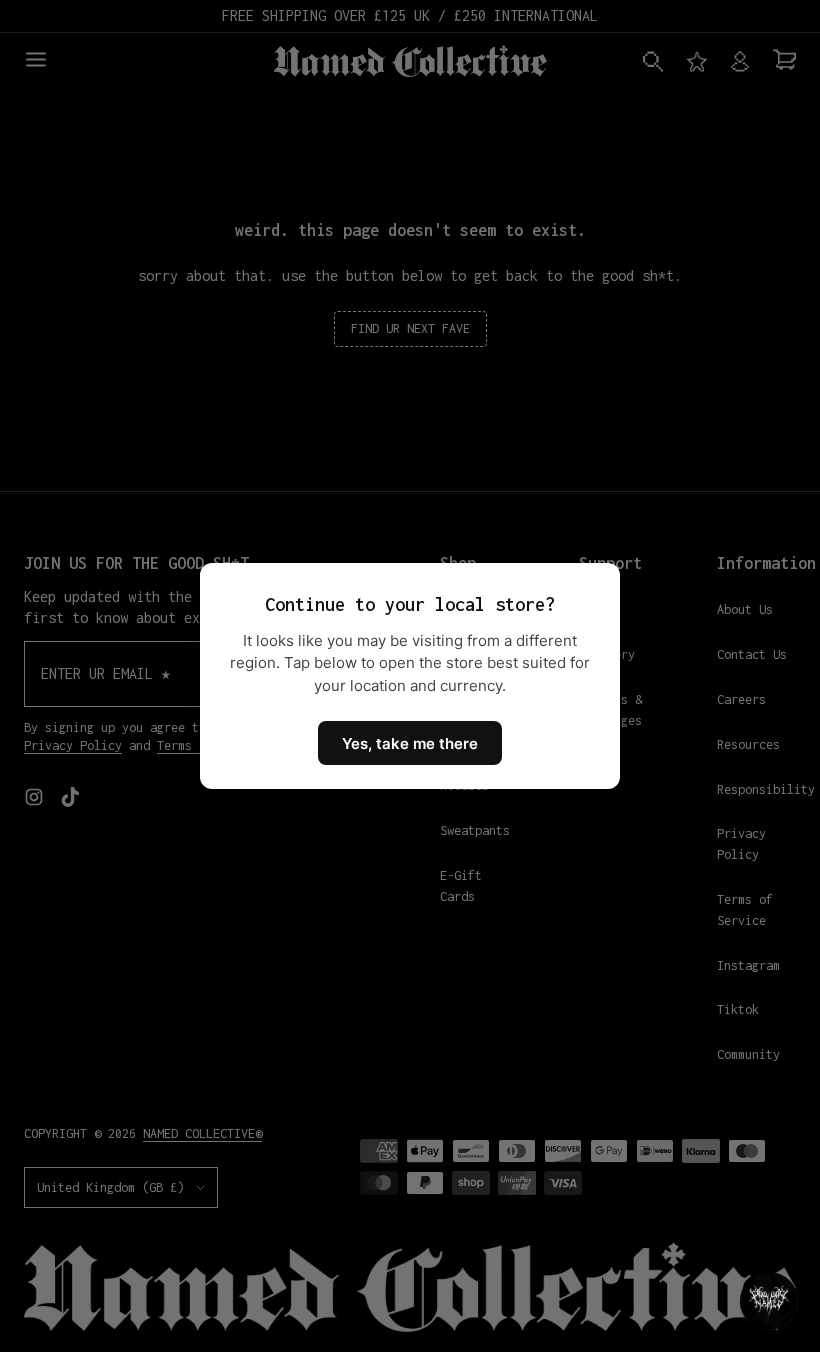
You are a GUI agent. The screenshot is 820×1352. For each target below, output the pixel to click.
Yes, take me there (410, 743)
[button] (769, 1301)
